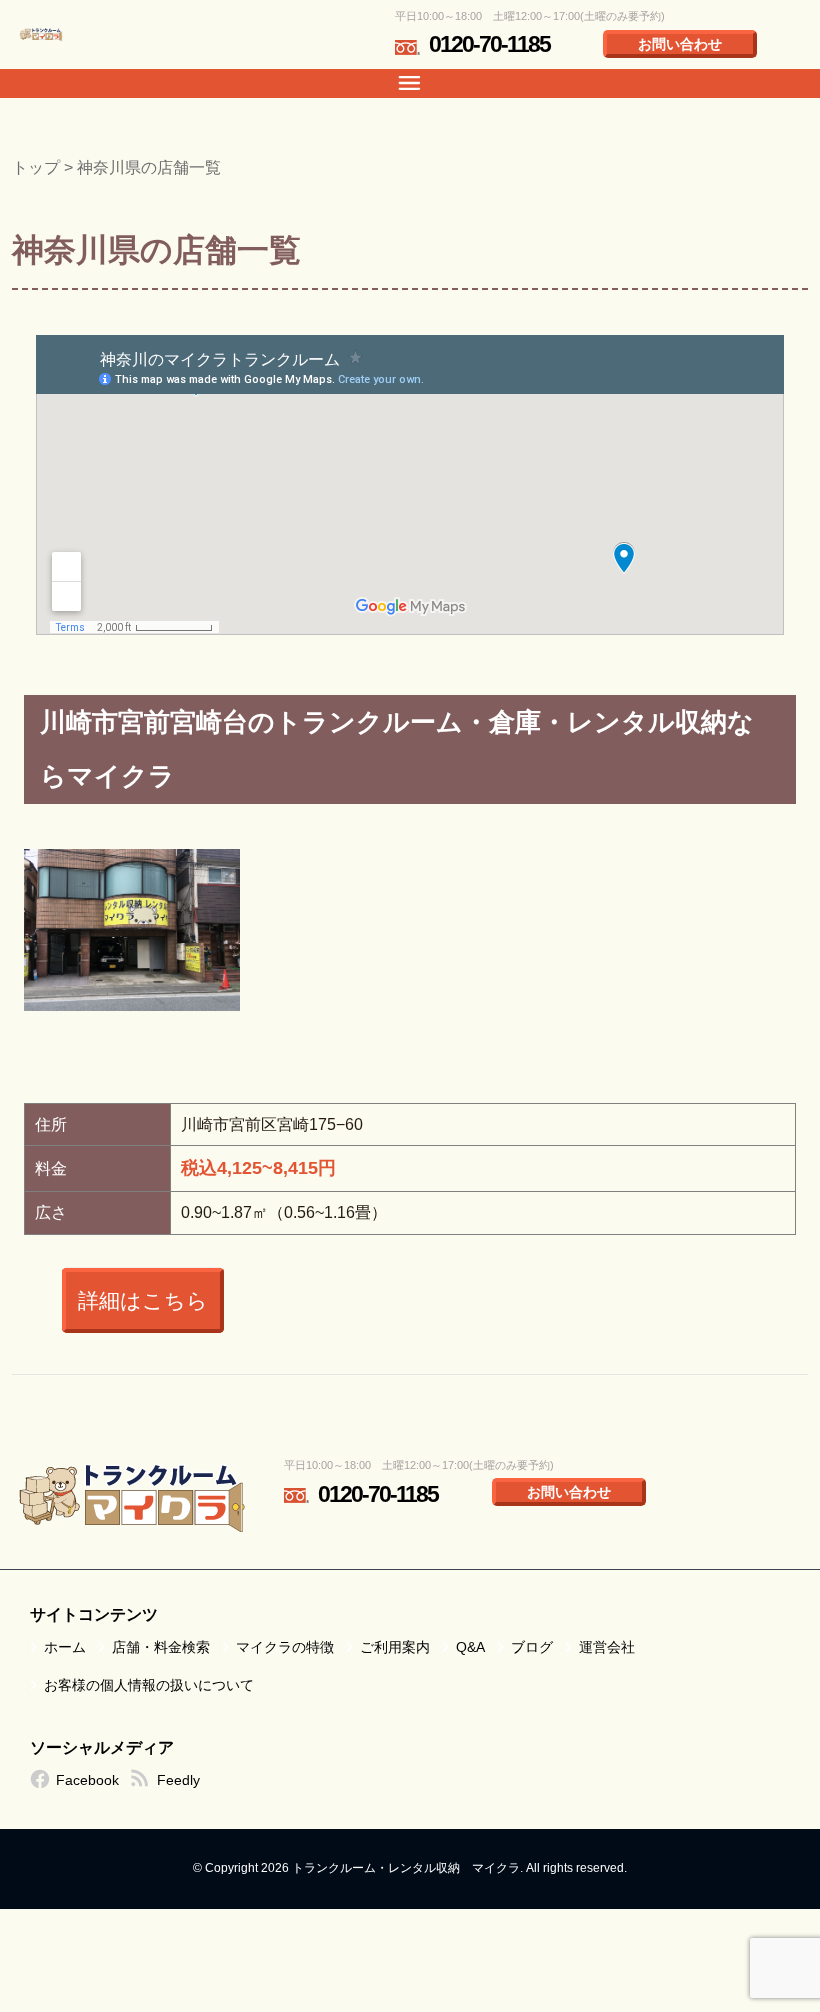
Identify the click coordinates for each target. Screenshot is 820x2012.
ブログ (532, 1647)
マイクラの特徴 (285, 1647)
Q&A (470, 1647)
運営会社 (607, 1647)
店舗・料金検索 (161, 1647)
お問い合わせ (680, 44)
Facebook (87, 1780)
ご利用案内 (395, 1647)
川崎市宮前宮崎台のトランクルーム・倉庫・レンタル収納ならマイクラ (397, 749)
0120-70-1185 (489, 44)
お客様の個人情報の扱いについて (149, 1685)
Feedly (178, 1780)
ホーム (65, 1647)
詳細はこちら (143, 1300)
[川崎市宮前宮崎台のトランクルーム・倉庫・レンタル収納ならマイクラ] (132, 930)
